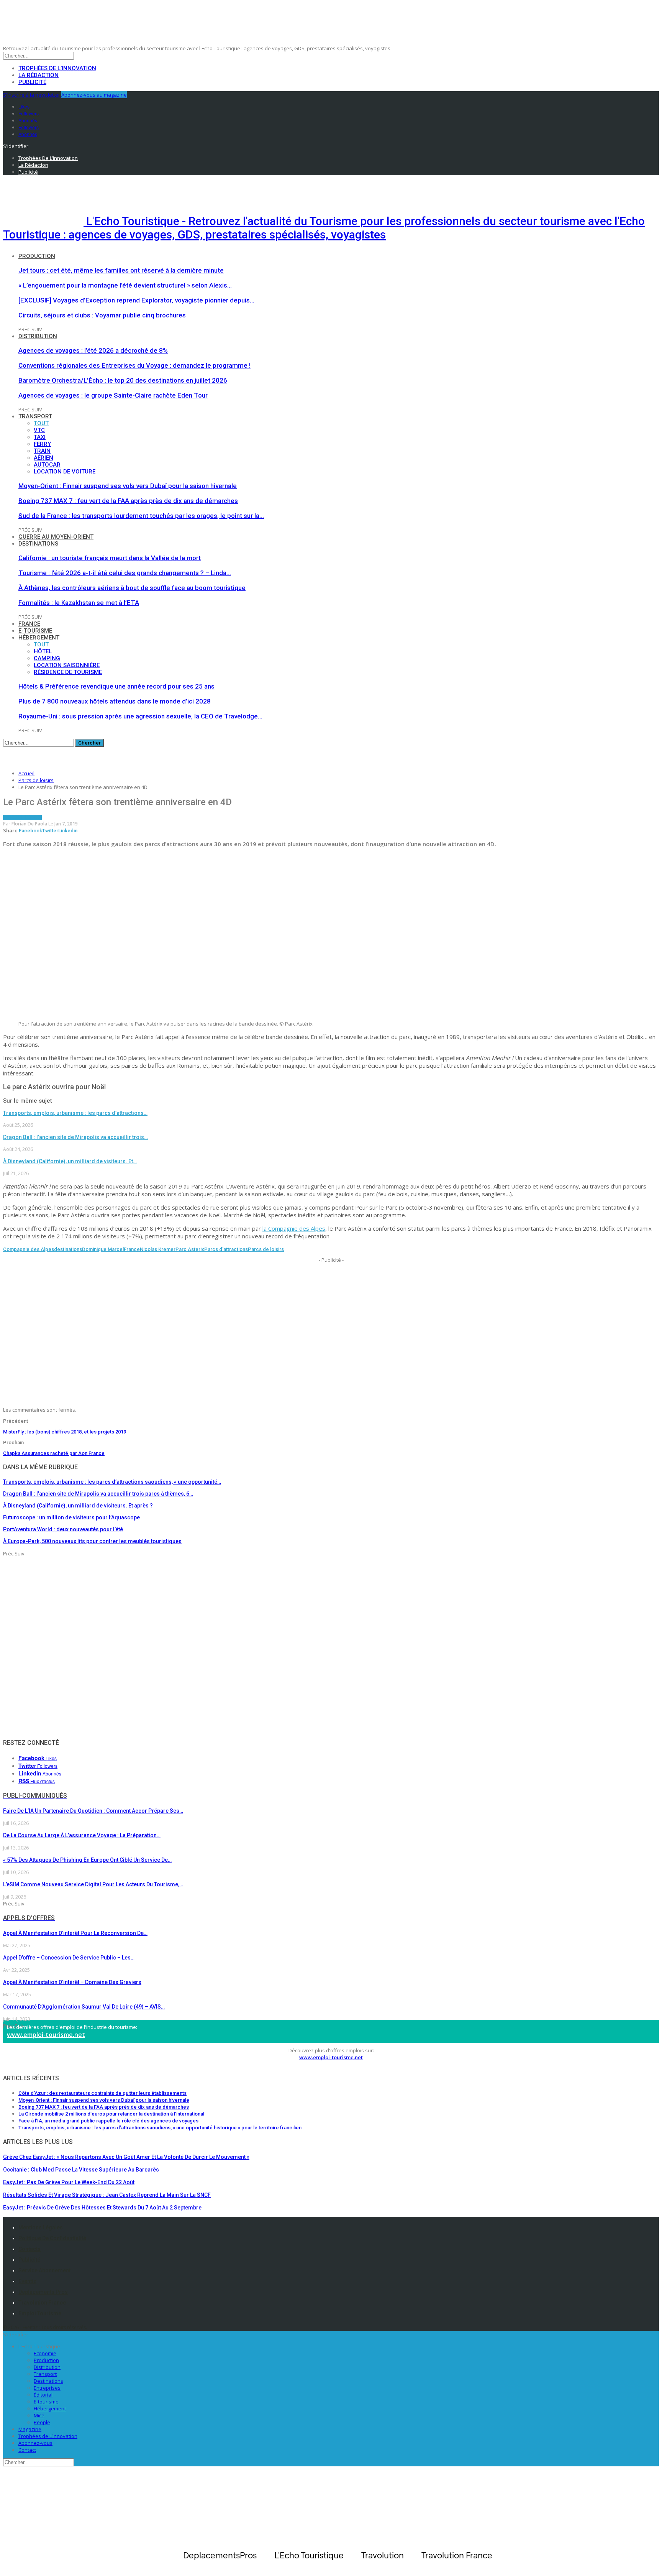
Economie (45, 2353)
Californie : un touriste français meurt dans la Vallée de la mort (110, 558)
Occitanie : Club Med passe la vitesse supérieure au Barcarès (81, 2170)
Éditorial (43, 2395)
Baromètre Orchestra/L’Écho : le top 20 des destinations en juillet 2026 (123, 380)
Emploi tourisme (40, 2313)
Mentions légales (41, 2227)
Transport (35, 416)
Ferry (42, 444)
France (29, 624)
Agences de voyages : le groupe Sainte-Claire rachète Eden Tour (113, 395)
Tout (41, 423)
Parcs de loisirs (22, 817)
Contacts (29, 2249)
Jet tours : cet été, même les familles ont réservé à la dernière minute (121, 270)
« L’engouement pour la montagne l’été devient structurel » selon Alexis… (125, 285)
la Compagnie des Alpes (294, 1228)
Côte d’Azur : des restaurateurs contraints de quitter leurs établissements (102, 2093)
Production (37, 256)
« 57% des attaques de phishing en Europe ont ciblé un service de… (87, 1860)
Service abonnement (44, 2270)
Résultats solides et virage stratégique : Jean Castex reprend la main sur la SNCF (107, 2195)
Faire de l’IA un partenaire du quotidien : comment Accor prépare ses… (93, 1811)
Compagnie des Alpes (29, 1249)
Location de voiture (65, 472)
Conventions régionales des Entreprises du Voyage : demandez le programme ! (134, 365)
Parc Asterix (190, 1249)
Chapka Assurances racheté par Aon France (54, 1453)
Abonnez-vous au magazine (94, 95)
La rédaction (39, 75)
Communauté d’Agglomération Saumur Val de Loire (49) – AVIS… (84, 2007)
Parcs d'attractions (226, 1249)
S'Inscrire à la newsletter (32, 95)
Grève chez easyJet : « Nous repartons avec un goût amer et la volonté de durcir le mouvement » (126, 2157)
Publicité (32, 82)
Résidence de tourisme (68, 672)
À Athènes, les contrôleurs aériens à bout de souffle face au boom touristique (132, 588)
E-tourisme (35, 631)
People (42, 2422)
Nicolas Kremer (158, 1249)
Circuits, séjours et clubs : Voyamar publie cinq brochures (102, 315)
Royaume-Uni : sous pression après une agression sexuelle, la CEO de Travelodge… (140, 716)
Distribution (38, 336)
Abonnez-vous (35, 2443)
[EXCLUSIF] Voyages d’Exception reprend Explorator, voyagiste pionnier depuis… (136, 300)
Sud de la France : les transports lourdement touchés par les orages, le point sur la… (141, 516)
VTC (39, 430)
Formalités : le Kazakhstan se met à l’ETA (79, 603)
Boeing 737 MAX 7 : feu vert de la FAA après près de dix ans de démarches (128, 501)
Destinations (38, 544)
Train (42, 451)
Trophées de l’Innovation (57, 68)
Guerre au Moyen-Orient (56, 537)
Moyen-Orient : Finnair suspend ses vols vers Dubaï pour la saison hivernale (128, 486)
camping (47, 658)
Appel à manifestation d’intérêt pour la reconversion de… (75, 1933)
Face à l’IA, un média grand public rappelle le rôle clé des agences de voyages (108, 2121)
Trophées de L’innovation (48, 2436)
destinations (68, 1249)
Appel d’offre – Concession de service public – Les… (69, 1958)
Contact (27, 2450)
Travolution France (42, 2303)
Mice (39, 2415)
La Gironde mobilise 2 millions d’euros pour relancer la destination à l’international (111, 2114)
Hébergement (39, 638)
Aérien (43, 458)
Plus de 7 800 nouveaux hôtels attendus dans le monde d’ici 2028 (115, 701)
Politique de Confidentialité (52, 2238)
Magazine (30, 2429)
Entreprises (47, 2388)
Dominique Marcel (103, 1249)
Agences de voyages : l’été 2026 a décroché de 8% (93, 350)
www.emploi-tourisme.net (46, 2035)
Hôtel (43, 651)
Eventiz (27, 2281)
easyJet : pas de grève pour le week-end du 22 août (69, 2182)
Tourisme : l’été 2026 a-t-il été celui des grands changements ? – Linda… (125, 573)
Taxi (40, 437)
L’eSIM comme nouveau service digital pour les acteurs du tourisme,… (93, 1884)
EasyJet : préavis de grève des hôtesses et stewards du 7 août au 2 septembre (102, 2208)
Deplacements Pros (43, 2292)
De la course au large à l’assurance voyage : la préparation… (82, 1835)
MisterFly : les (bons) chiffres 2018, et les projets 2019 (65, 1432)
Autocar (47, 465)
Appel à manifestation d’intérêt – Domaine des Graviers (72, 1982)
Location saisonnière (67, 665)
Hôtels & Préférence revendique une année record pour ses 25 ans (116, 686)
